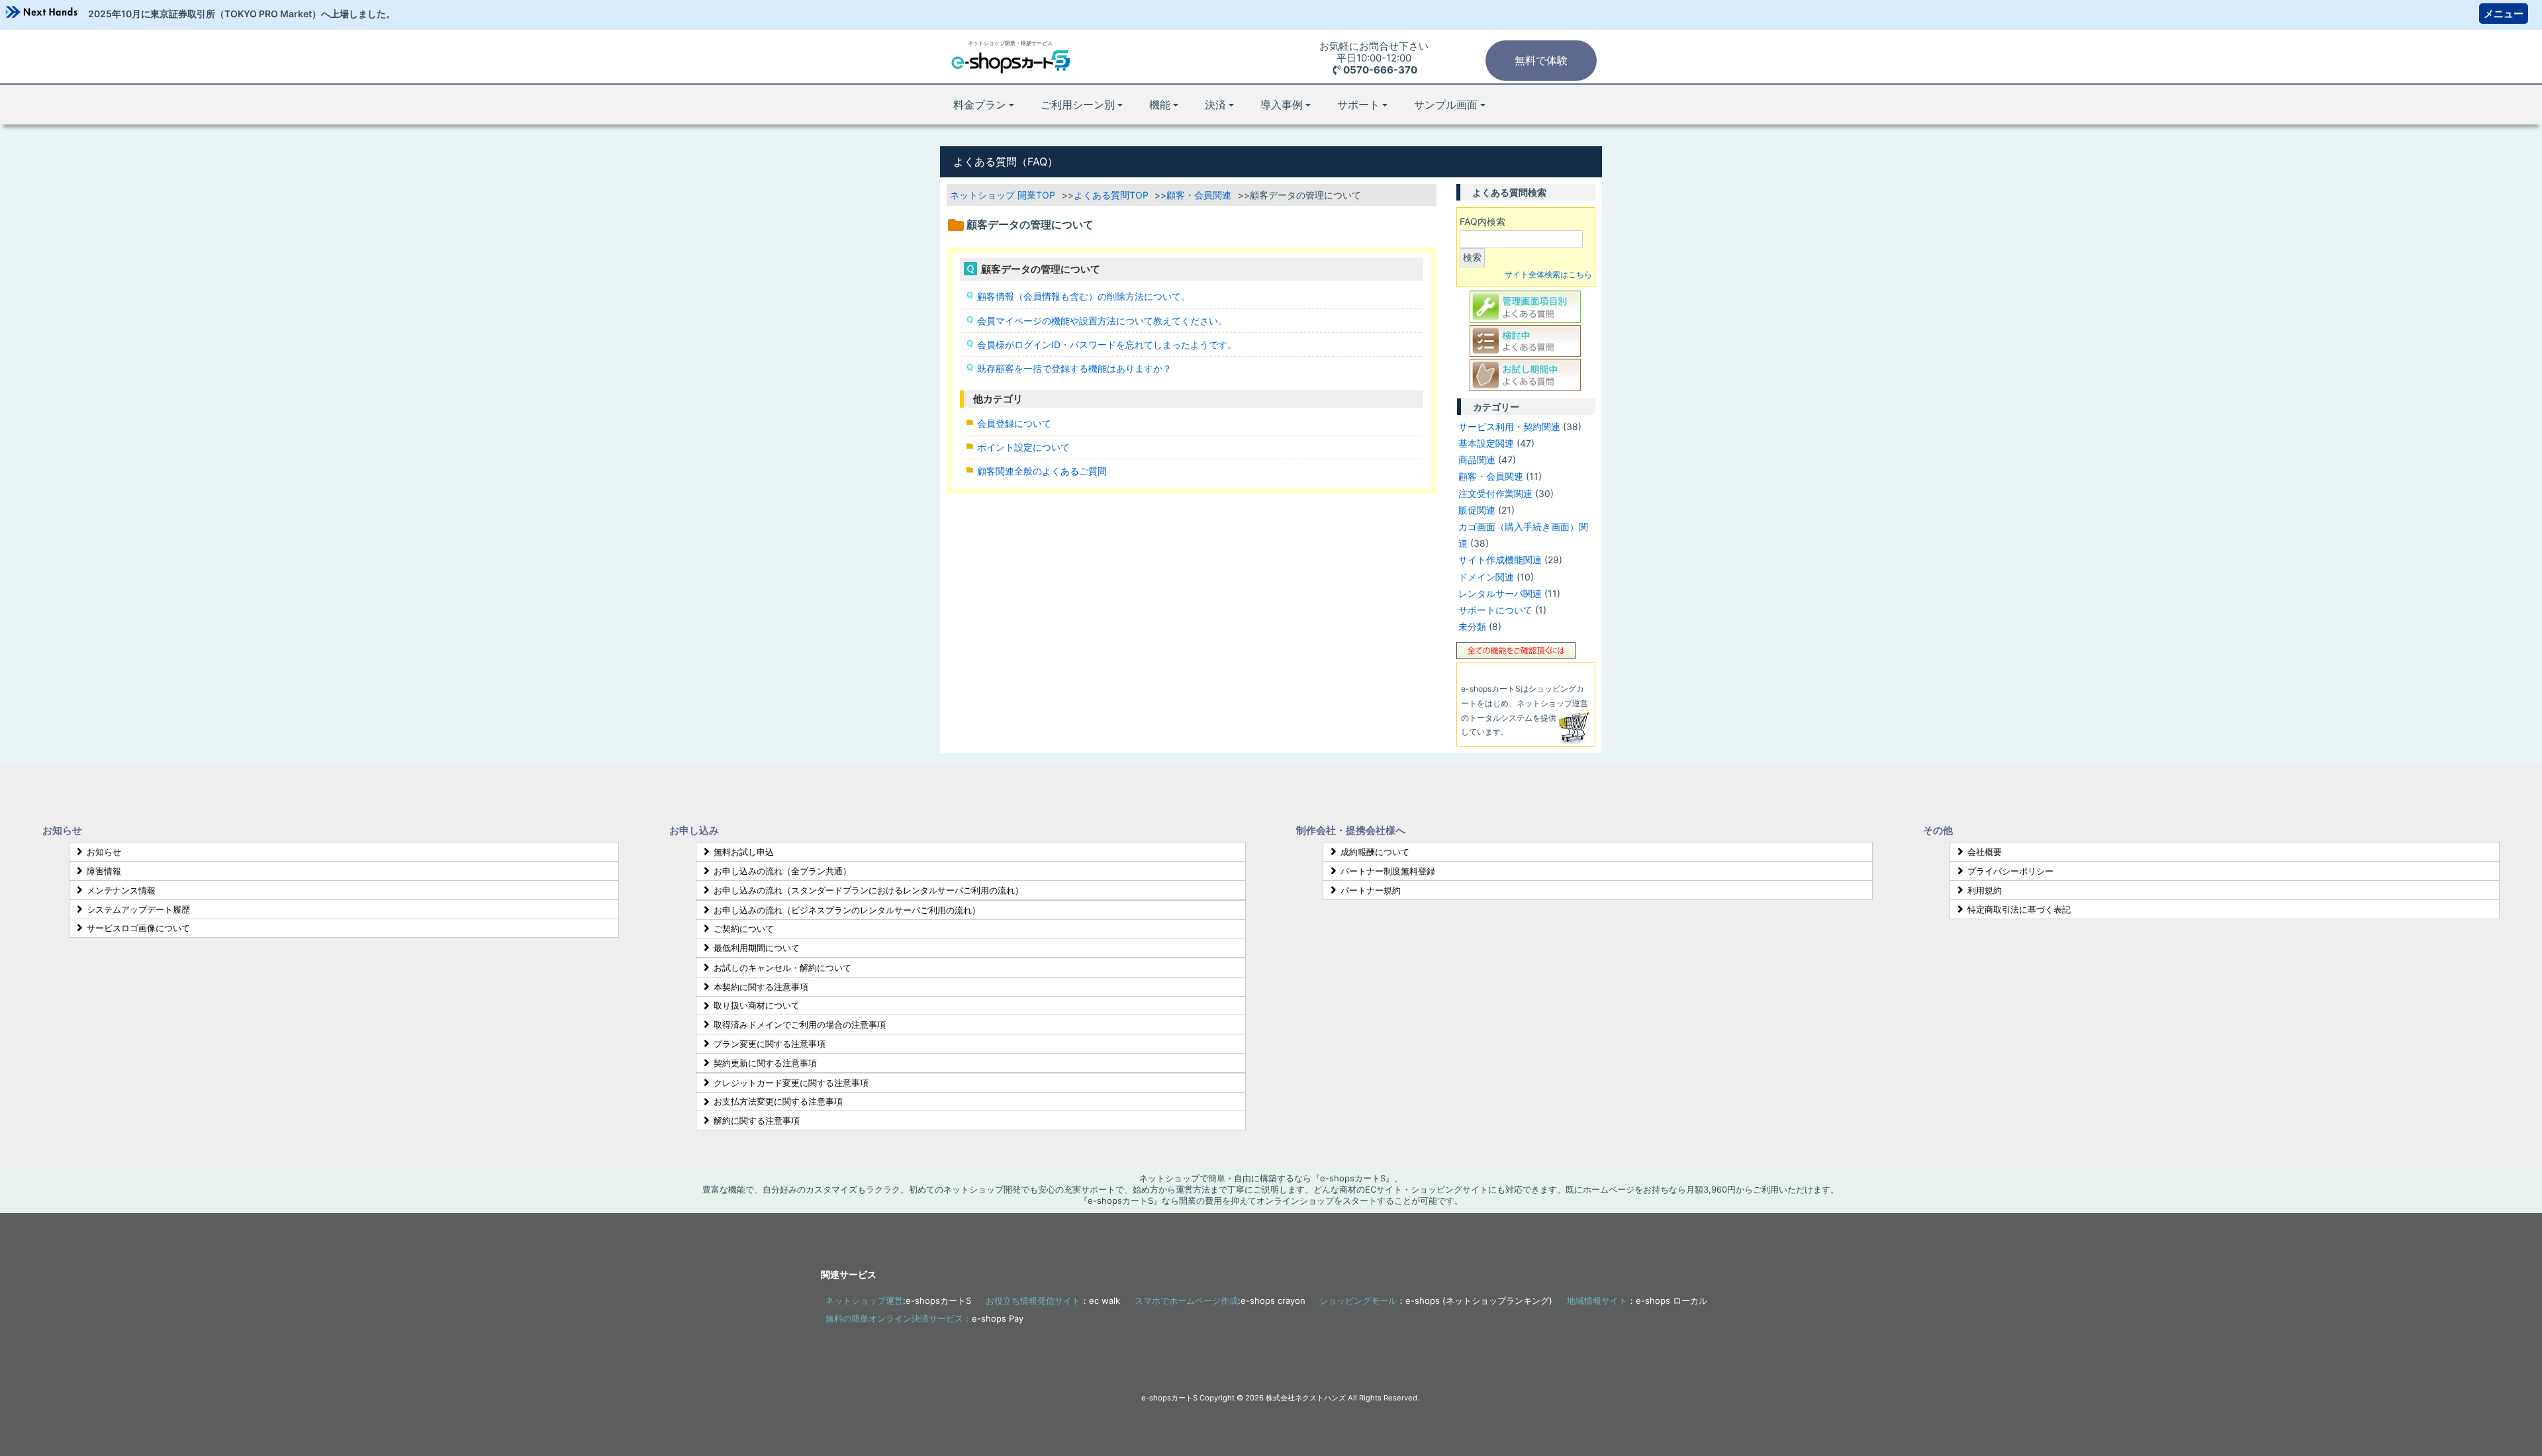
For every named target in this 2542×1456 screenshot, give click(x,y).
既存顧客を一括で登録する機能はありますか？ (1074, 368)
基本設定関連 (1486, 443)
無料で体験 (1541, 60)
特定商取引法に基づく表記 (2019, 909)
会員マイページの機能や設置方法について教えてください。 (1102, 321)
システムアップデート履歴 (138, 909)
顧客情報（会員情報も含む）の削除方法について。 (1084, 296)
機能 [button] (1160, 105)
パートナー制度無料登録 (1388, 871)
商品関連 (1477, 460)
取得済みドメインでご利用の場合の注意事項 (800, 1024)
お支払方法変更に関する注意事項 (778, 1101)
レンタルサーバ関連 (1500, 593)
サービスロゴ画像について (138, 928)
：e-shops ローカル (1637, 1300)
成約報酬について (1375, 852)
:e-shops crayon (1220, 1300)
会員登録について (1014, 423)
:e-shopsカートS (898, 1300)
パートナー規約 (1371, 890)
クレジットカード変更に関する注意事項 (791, 1083)
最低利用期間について (757, 948)
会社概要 (1985, 852)
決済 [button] (1215, 105)
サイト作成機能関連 (1500, 560)
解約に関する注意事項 (757, 1120)
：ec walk (1053, 1300)
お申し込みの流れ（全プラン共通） (782, 871)
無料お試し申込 (744, 852)
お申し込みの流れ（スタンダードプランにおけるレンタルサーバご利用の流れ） (869, 890)
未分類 (1472, 626)
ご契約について (744, 929)
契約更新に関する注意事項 (765, 1063)
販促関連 (1477, 510)
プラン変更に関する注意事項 (770, 1044)
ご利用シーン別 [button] (1078, 105)
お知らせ (104, 852)
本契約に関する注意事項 (761, 987)
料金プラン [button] (980, 105)
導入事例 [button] (1282, 105)
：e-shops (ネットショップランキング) (1436, 1300)
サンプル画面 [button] (1446, 105)
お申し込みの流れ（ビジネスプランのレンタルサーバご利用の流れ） (847, 910)
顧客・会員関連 (1199, 195)
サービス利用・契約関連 (1509, 427)
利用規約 (1985, 890)
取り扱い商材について (757, 1005)
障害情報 (104, 871)
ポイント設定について (1023, 447)
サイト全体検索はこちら (1548, 274)
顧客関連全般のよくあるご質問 (1042, 471)
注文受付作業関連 (1495, 493)
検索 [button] (1472, 257)
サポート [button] (1358, 105)
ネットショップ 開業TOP (1003, 195)
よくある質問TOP (1111, 195)
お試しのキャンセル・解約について (782, 968)
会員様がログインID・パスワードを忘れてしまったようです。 (1107, 344)
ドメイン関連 (1486, 577)
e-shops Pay (998, 1318)
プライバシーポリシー (2010, 871)
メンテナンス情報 (121, 890)
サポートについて (1495, 610)
